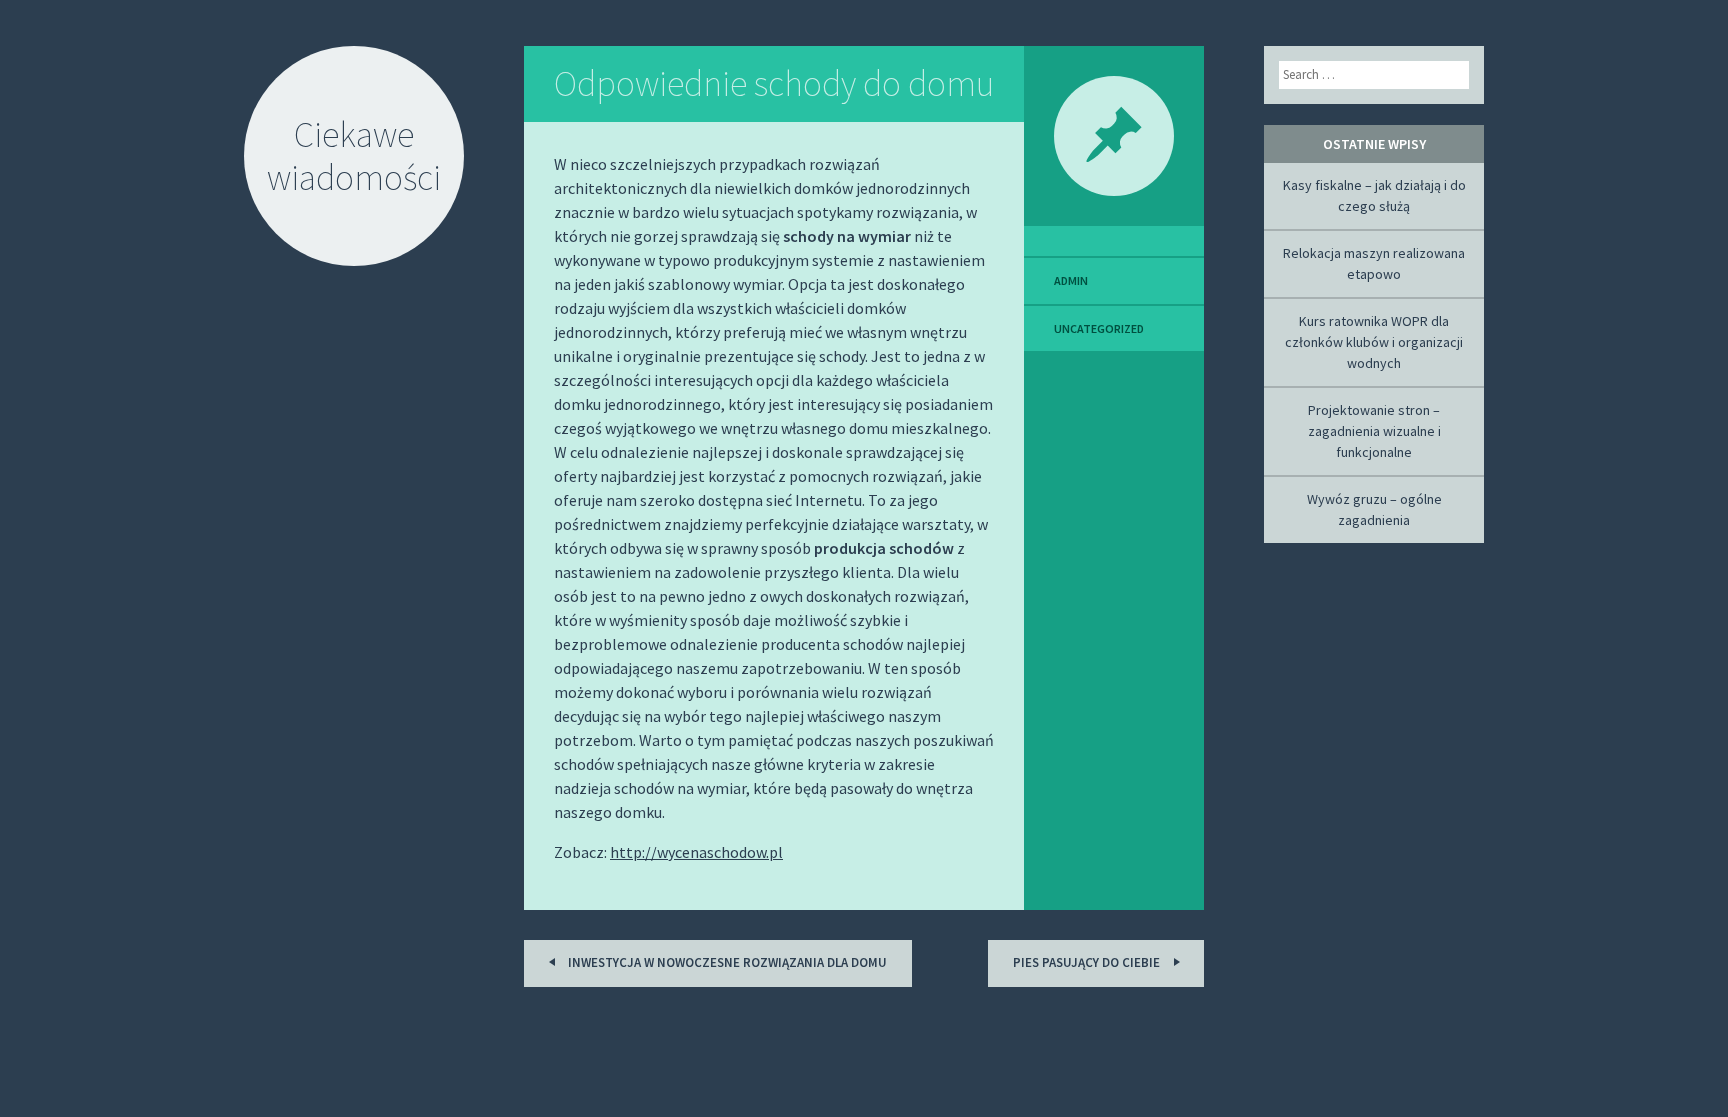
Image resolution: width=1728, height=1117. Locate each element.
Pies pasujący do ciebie (1088, 962)
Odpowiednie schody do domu (774, 83)
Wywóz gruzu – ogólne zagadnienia (1374, 509)
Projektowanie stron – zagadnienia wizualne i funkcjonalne (1374, 431)
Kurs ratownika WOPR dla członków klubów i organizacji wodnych (1374, 342)
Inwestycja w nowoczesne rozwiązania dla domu (726, 962)
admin (1071, 280)
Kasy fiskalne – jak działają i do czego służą (1374, 195)
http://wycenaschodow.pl (696, 852)
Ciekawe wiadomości (354, 156)
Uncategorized (1099, 328)
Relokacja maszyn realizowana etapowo (1374, 263)
